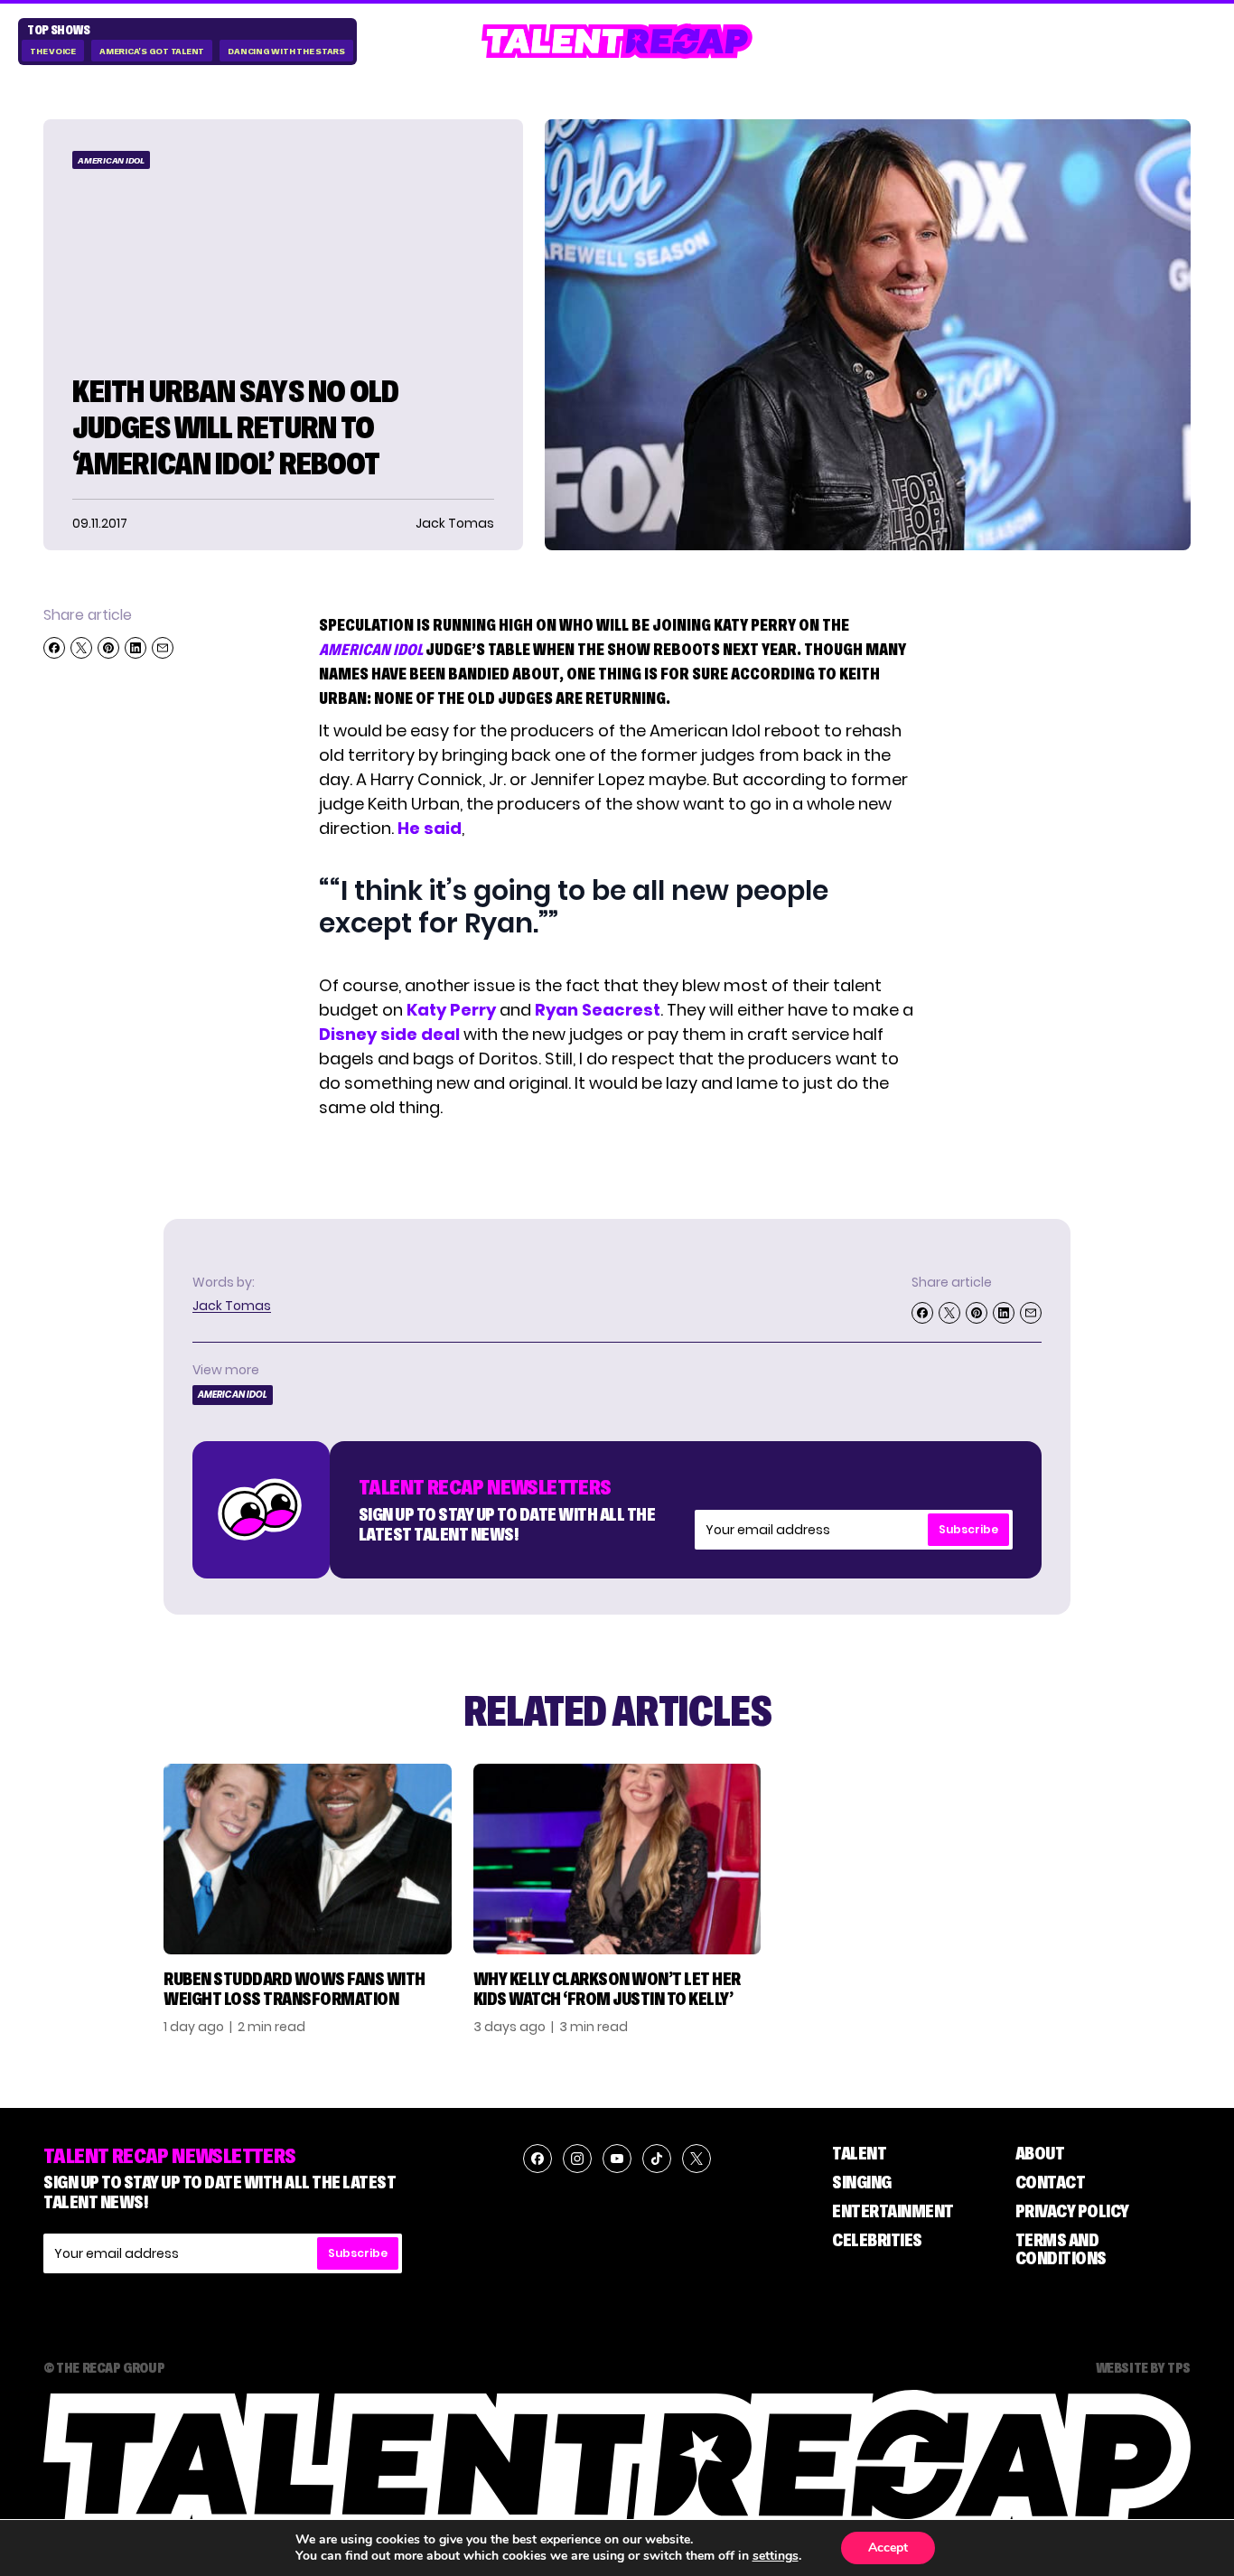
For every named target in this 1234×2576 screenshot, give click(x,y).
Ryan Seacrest (598, 1010)
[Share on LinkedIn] (136, 648)
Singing (862, 2182)
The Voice (53, 51)
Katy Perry (451, 1010)
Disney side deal (389, 1034)
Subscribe (968, 1529)
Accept (888, 2548)
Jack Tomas (232, 1306)
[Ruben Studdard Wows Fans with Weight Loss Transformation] (308, 1859)
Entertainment (893, 2211)
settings (776, 2556)
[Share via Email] (163, 648)
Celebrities (877, 2240)
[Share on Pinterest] (108, 648)
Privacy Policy (1072, 2211)
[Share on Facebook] (54, 648)
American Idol (111, 160)
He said (430, 828)
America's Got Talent (152, 51)
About (1040, 2153)
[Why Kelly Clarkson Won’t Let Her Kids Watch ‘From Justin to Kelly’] (617, 1859)
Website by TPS (1143, 2367)
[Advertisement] (1084, 876)
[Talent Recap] (617, 41)
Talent (859, 2153)
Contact (1051, 2182)
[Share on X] (81, 648)
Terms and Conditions (1061, 2249)
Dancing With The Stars (286, 51)
